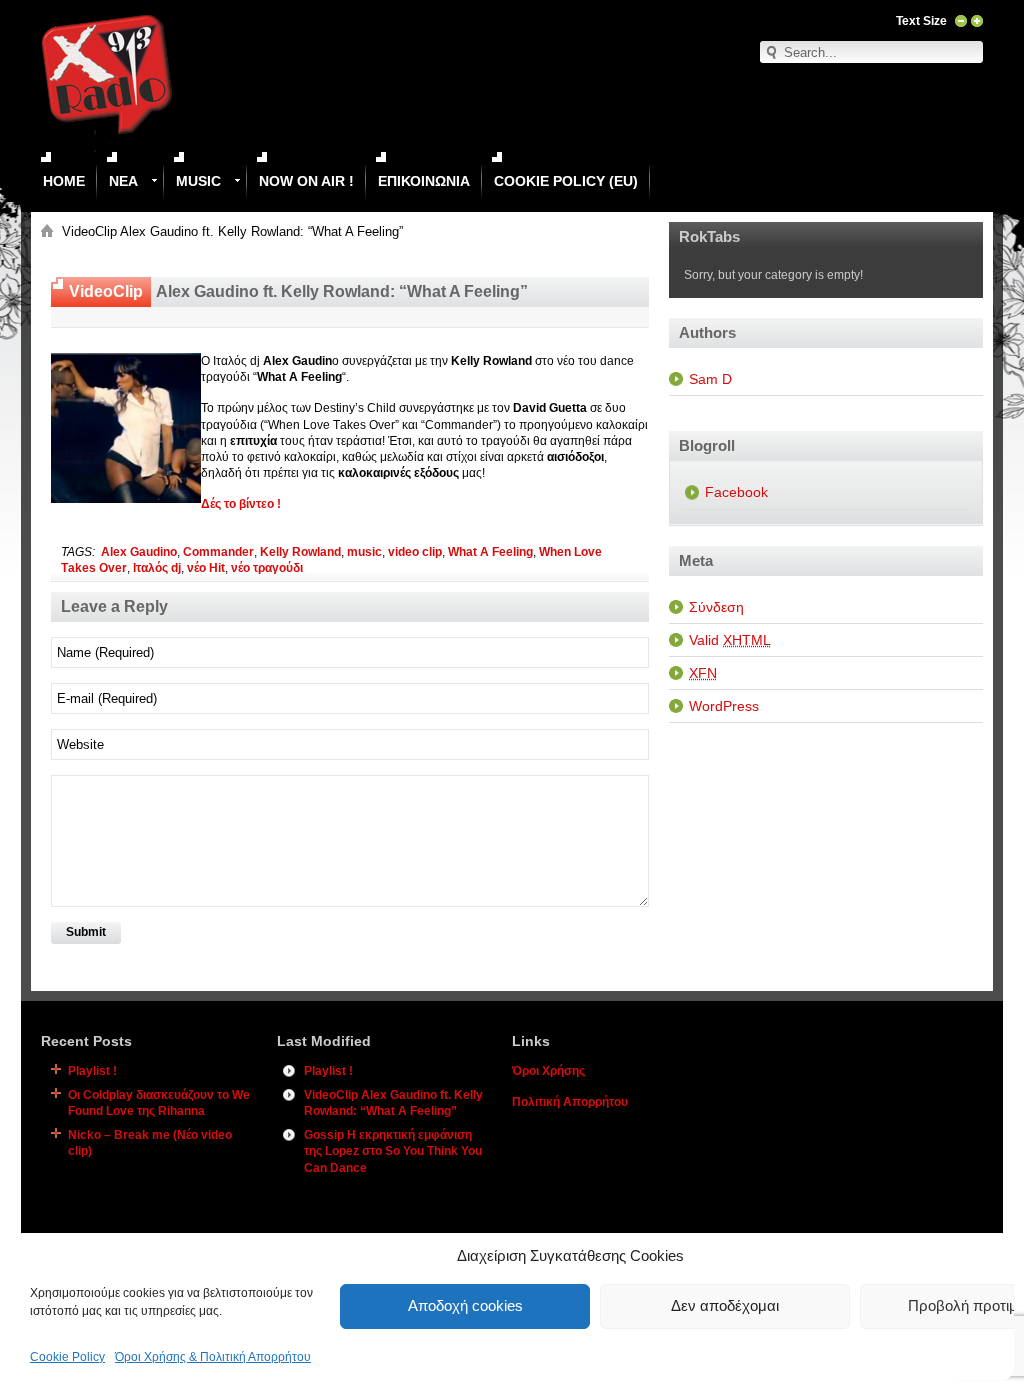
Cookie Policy (67, 1357)
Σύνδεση (716, 607)
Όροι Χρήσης (548, 1071)
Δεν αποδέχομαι (725, 1305)
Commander (218, 552)
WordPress (724, 706)
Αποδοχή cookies (465, 1305)
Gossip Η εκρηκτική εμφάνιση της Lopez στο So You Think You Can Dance (393, 1151)
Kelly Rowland (300, 552)
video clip (415, 552)
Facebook (736, 492)
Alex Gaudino (139, 552)
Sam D (710, 379)
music (364, 552)
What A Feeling (490, 552)
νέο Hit (206, 568)
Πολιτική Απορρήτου (570, 1102)
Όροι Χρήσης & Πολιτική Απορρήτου (213, 1357)
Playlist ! (92, 1071)
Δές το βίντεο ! (241, 504)
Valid (730, 640)
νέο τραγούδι (267, 568)
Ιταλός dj (157, 568)
